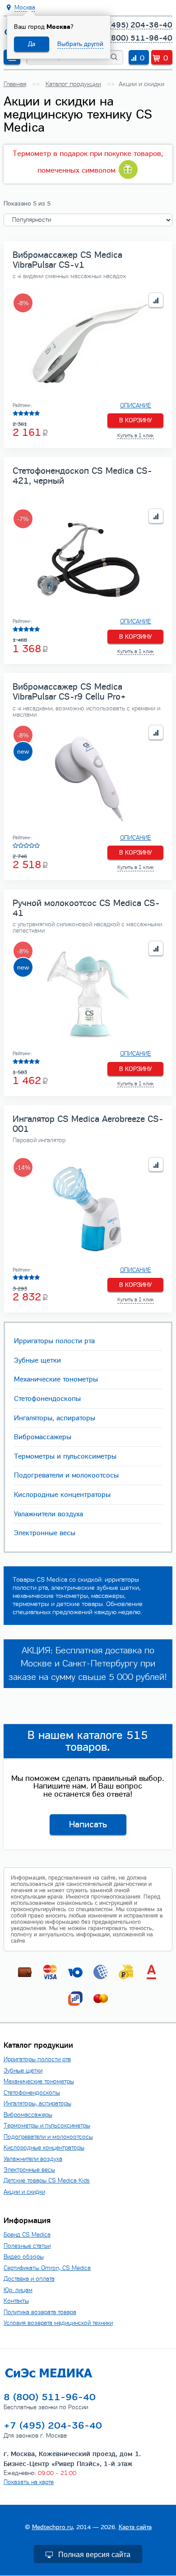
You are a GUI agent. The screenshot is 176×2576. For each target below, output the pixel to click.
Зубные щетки (37, 1360)
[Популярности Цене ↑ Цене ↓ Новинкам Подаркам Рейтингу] (88, 220)
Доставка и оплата (29, 2279)
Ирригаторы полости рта (54, 1341)
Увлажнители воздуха (49, 1514)
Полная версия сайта (94, 2555)
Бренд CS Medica (27, 2235)
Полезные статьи (27, 2246)
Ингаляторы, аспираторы (55, 1418)
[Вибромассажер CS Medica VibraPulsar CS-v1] (88, 345)
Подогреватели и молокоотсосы (66, 1475)
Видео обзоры (24, 2257)
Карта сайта (135, 2527)
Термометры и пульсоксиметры (65, 1456)
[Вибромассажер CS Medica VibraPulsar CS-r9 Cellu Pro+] (88, 778)
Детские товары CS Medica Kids (47, 2180)
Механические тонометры (56, 1379)
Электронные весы (45, 1533)
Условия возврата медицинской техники (58, 2323)
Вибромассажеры (43, 1437)
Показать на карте (29, 2482)
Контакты (16, 2301)
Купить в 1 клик (136, 435)
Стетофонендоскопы (47, 1399)
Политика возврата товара (40, 2312)
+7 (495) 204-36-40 (134, 25)
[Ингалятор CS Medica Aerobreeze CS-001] (88, 1210)
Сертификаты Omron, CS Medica (47, 2268)
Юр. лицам (18, 2290)
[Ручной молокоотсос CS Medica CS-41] (88, 993)
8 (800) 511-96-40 (137, 38)
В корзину (136, 420)
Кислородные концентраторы (62, 1495)
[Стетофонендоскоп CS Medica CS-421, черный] (88, 561)
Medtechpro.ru (52, 2527)
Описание (136, 406)
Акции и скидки (24, 2192)
